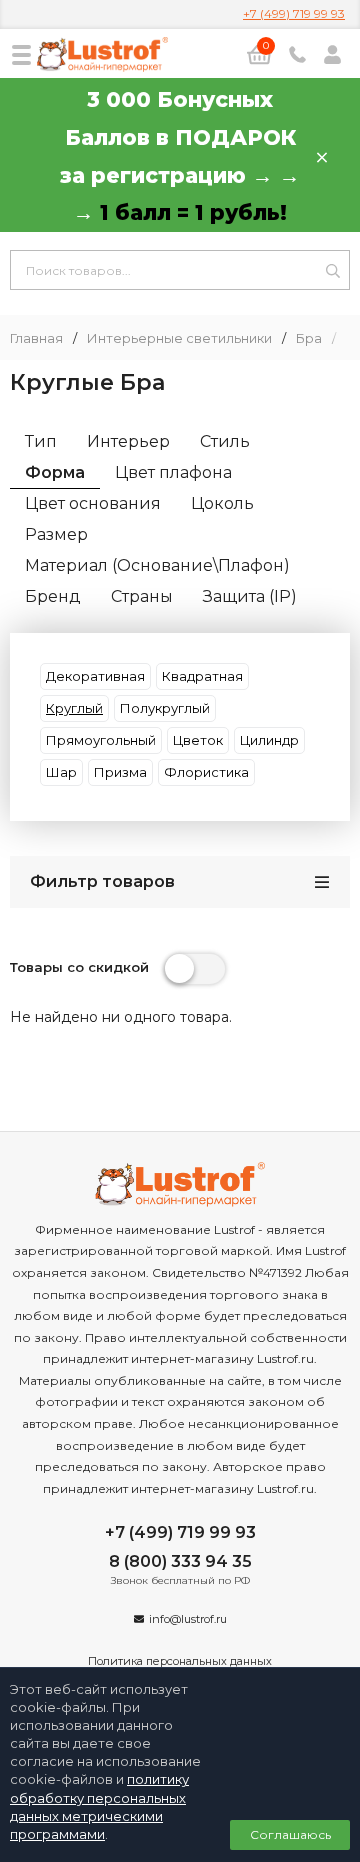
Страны (142, 596)
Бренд (53, 596)
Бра (309, 338)
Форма (55, 472)
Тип (41, 441)
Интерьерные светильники (179, 338)
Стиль (225, 441)
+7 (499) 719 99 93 (294, 13)
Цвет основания (93, 503)
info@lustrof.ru (188, 1619)
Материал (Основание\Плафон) (157, 565)
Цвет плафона (173, 472)
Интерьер (128, 441)
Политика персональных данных (180, 1661)
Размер (56, 534)
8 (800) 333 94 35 (180, 1561)
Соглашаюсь (290, 1834)
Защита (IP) (250, 596)
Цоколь (222, 503)
